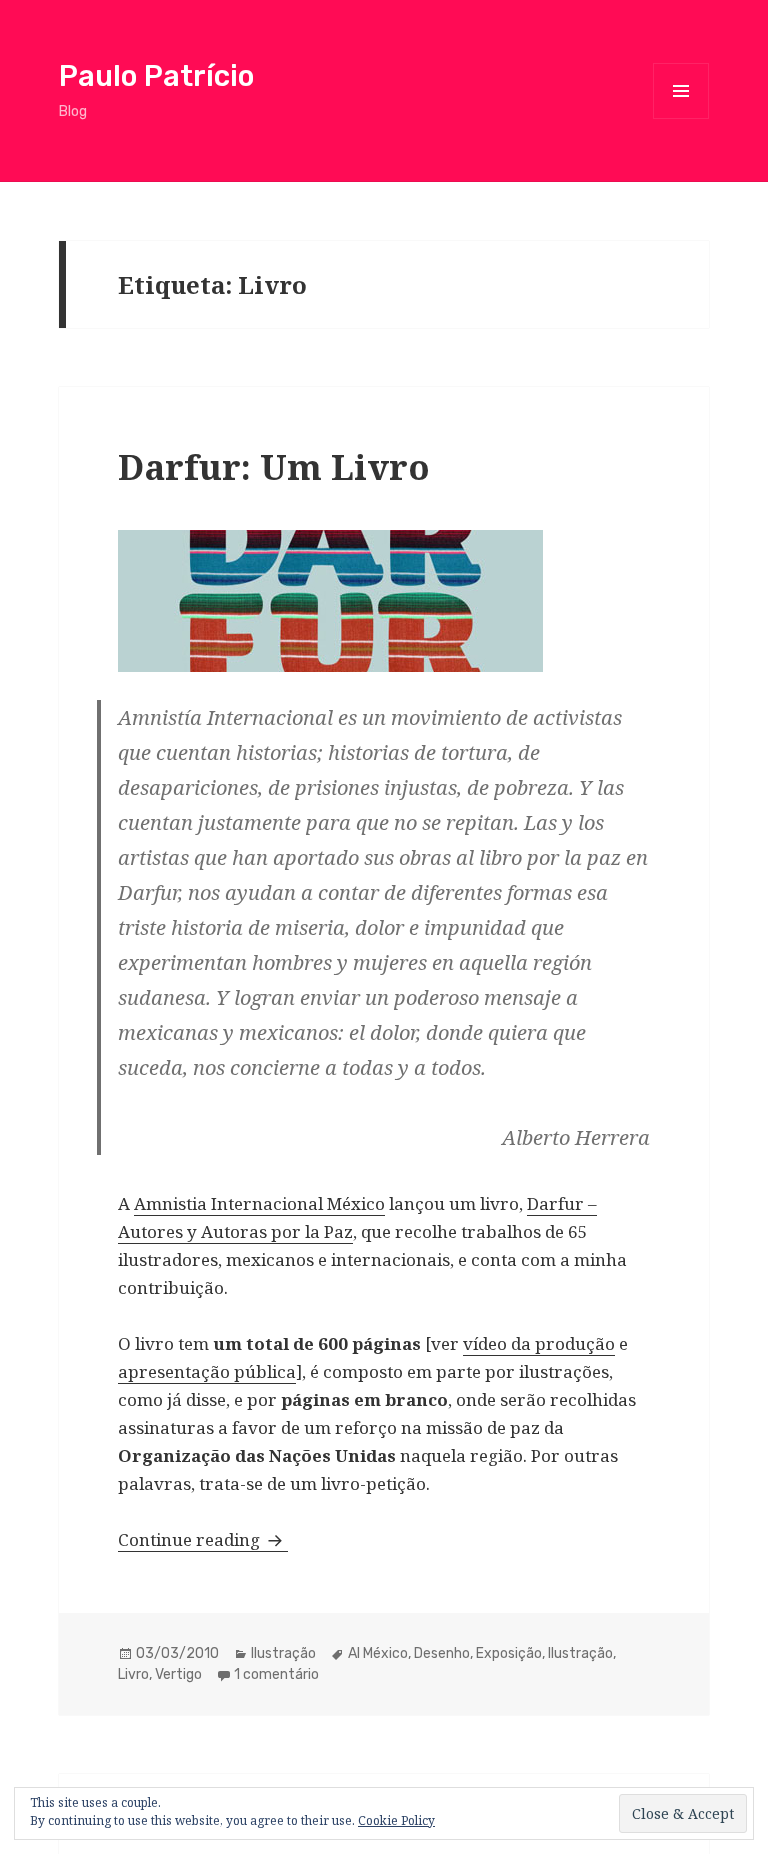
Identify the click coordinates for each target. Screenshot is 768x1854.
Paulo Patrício (156, 76)
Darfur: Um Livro (274, 466)
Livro (133, 1674)
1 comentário (276, 1674)
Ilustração (283, 1653)
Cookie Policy (396, 1820)
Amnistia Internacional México (259, 1203)
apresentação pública (207, 1371)
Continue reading (203, 1539)
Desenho (442, 1653)
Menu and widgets (681, 118)
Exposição (509, 1653)
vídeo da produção (539, 1343)
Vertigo (178, 1674)
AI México (378, 1653)
